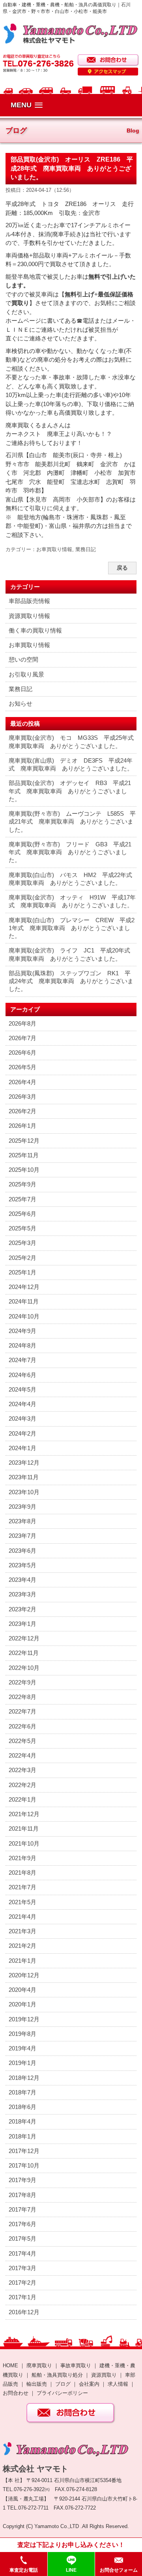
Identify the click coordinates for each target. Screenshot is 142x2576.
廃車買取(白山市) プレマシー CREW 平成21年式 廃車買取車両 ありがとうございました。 (72, 928)
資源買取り (104, 2375)
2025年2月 (22, 1258)
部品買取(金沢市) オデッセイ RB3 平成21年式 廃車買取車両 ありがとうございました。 (70, 791)
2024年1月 (22, 1448)
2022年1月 (22, 1799)
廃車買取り (39, 2365)
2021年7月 (22, 1887)
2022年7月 (22, 1711)
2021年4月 (22, 1917)
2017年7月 (22, 2209)
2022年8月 (22, 1697)
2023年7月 (22, 1536)
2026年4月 (22, 1082)
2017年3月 (22, 2268)
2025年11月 (24, 1155)
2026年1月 (22, 1126)
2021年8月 (22, 1873)
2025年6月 (22, 1214)
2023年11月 (24, 1477)
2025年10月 (24, 1170)
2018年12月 (24, 2078)
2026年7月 (22, 1038)
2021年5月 (22, 1902)
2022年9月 (22, 1682)
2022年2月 (22, 1785)
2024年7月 (22, 1360)
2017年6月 (22, 2224)
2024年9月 (22, 1331)
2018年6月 (22, 2107)
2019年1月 (22, 2063)
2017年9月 (22, 2180)
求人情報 (118, 2384)
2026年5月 (22, 1067)
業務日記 (86, 549)
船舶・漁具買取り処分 (57, 2375)
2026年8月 (22, 1023)
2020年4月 (22, 1990)
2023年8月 (22, 1521)
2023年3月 (22, 1594)
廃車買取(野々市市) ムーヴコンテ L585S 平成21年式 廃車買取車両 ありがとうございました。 (72, 822)
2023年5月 (22, 1565)
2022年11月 (24, 1653)
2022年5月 (22, 1741)
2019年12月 (24, 2019)
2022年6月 (22, 1726)
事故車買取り (76, 2365)
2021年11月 (24, 1829)
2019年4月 (22, 2048)
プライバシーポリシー (62, 2393)
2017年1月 (22, 2297)
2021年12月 (24, 1814)
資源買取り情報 (29, 616)
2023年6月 (22, 1551)
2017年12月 (24, 2151)
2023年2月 (22, 1609)
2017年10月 (24, 2165)
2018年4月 (22, 2121)
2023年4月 (22, 1580)
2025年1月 (22, 1272)
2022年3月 (22, 1770)
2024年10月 (24, 1316)
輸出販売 (37, 2384)
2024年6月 (22, 1375)
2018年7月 (22, 2092)
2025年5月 (22, 1228)
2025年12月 (24, 1141)
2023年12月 (24, 1463)
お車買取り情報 (54, 549)
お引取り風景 (26, 674)
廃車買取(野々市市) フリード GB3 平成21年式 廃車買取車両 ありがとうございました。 (70, 852)
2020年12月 (24, 1975)
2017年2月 (22, 2283)
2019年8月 (22, 2034)
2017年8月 (22, 2195)
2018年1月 (22, 2136)
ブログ (63, 2384)
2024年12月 (24, 1287)
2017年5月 (22, 2239)
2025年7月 (22, 1199)
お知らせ (21, 703)
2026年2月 (22, 1111)
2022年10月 (24, 1668)
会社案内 (90, 2384)
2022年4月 (22, 1755)
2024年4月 (22, 1404)
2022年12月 (24, 1638)
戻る (122, 568)
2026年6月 (22, 1053)
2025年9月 (22, 1184)
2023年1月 (22, 1624)
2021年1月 (22, 1961)
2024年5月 (22, 1389)
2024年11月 (24, 1301)
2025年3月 (22, 1243)
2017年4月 (22, 2253)
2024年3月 (22, 1419)
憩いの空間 (23, 659)
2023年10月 (24, 1492)
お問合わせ (16, 2393)
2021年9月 (22, 1858)
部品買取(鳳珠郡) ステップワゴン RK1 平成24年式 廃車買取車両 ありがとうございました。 (71, 981)
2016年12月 (24, 2312)
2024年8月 (22, 1345)
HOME (10, 2365)
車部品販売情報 (29, 601)
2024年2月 (22, 1433)
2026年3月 (22, 1097)
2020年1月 (22, 2004)
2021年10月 (24, 1843)
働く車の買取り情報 (35, 630)
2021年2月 (22, 1946)
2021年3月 (22, 1931)
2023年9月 (22, 1507)
